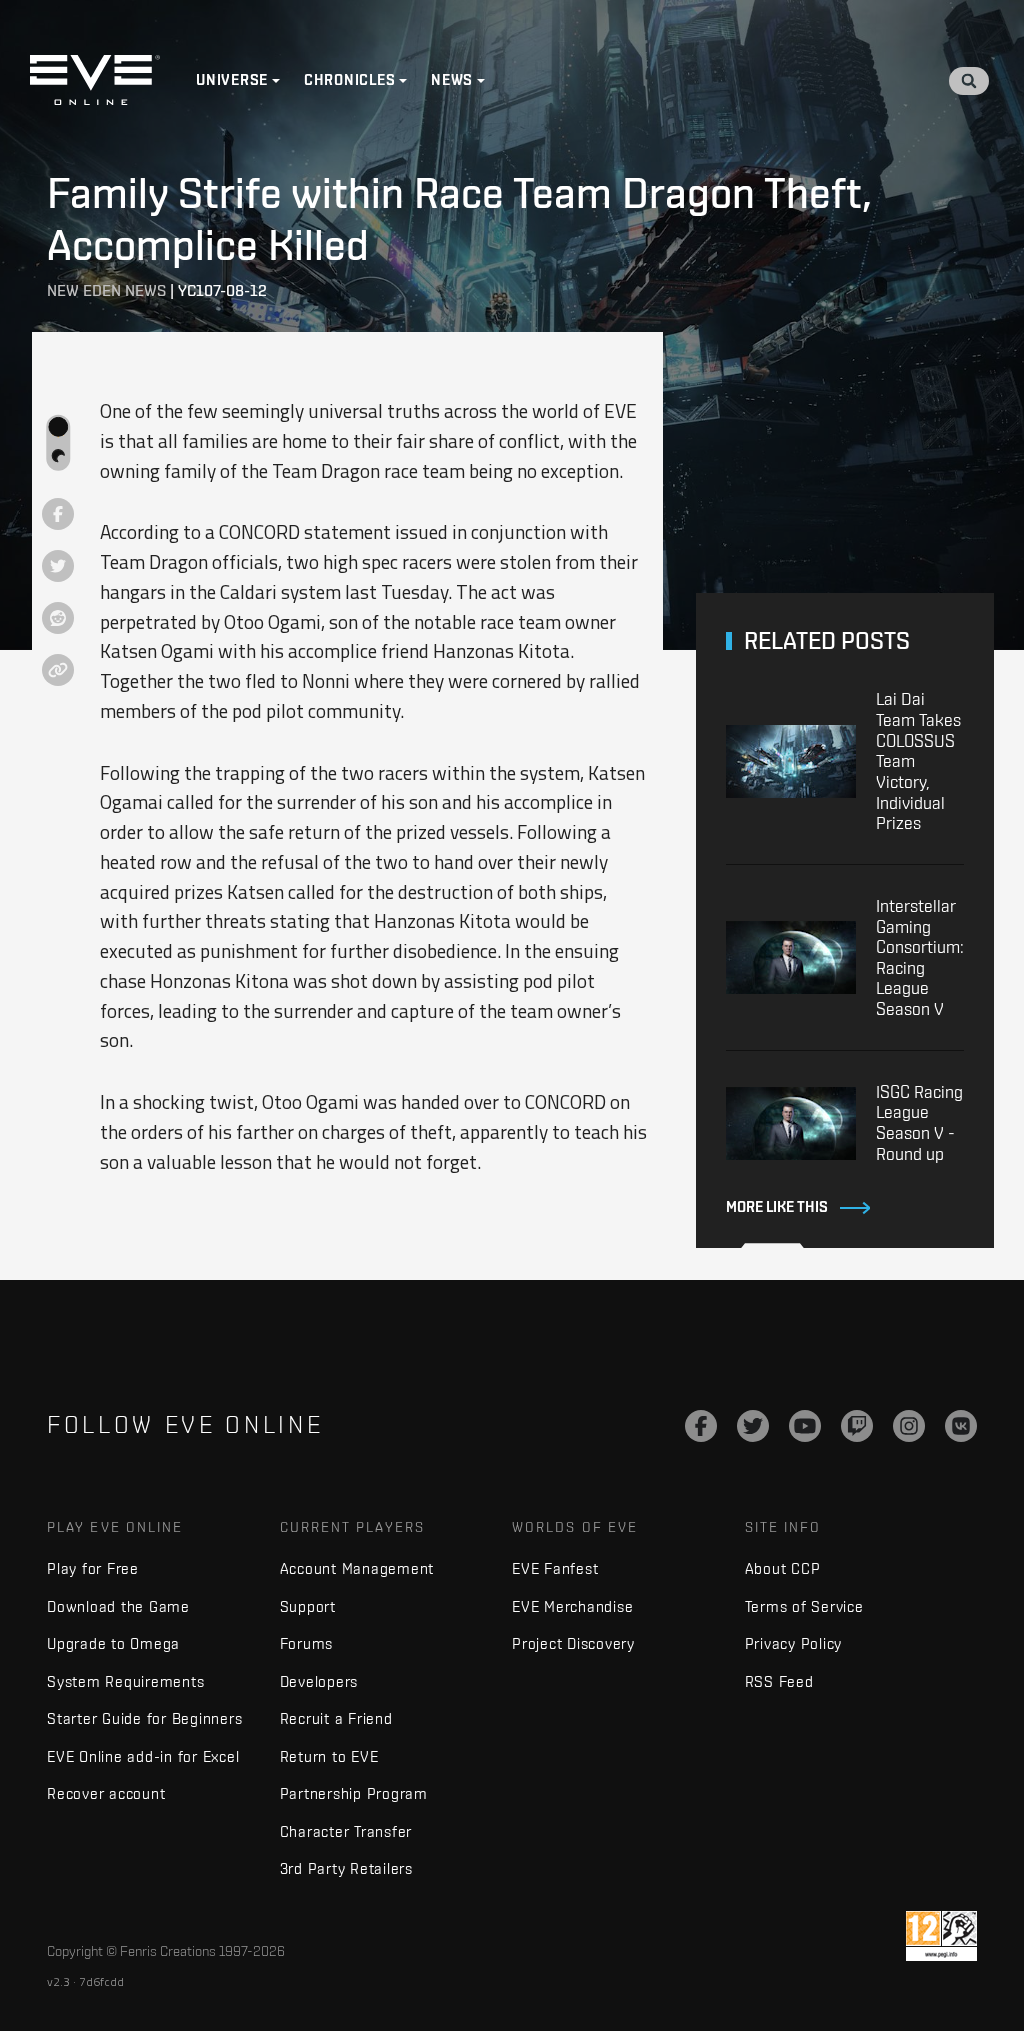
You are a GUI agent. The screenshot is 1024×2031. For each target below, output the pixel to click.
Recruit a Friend (336, 1718)
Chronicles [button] (350, 80)
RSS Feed (779, 1681)
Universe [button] (232, 80)
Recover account (106, 1793)
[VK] (961, 1426)
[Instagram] (909, 1426)
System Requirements (125, 1681)
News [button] (452, 80)
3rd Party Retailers (346, 1868)
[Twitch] (857, 1426)
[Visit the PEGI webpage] (941, 1936)
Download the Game (118, 1606)
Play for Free (93, 1568)
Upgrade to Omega (113, 1643)
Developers (319, 1681)
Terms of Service (804, 1606)
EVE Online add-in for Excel (143, 1756)
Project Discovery (573, 1643)
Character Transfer (346, 1831)
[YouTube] (805, 1426)
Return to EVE (329, 1756)
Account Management (357, 1568)
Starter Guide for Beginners (144, 1718)
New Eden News (106, 290)
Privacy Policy (794, 1643)
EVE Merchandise (572, 1606)
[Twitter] (753, 1426)
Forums (307, 1643)
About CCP (783, 1568)
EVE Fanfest (555, 1568)
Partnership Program (354, 1793)
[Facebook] (701, 1426)
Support (308, 1606)
